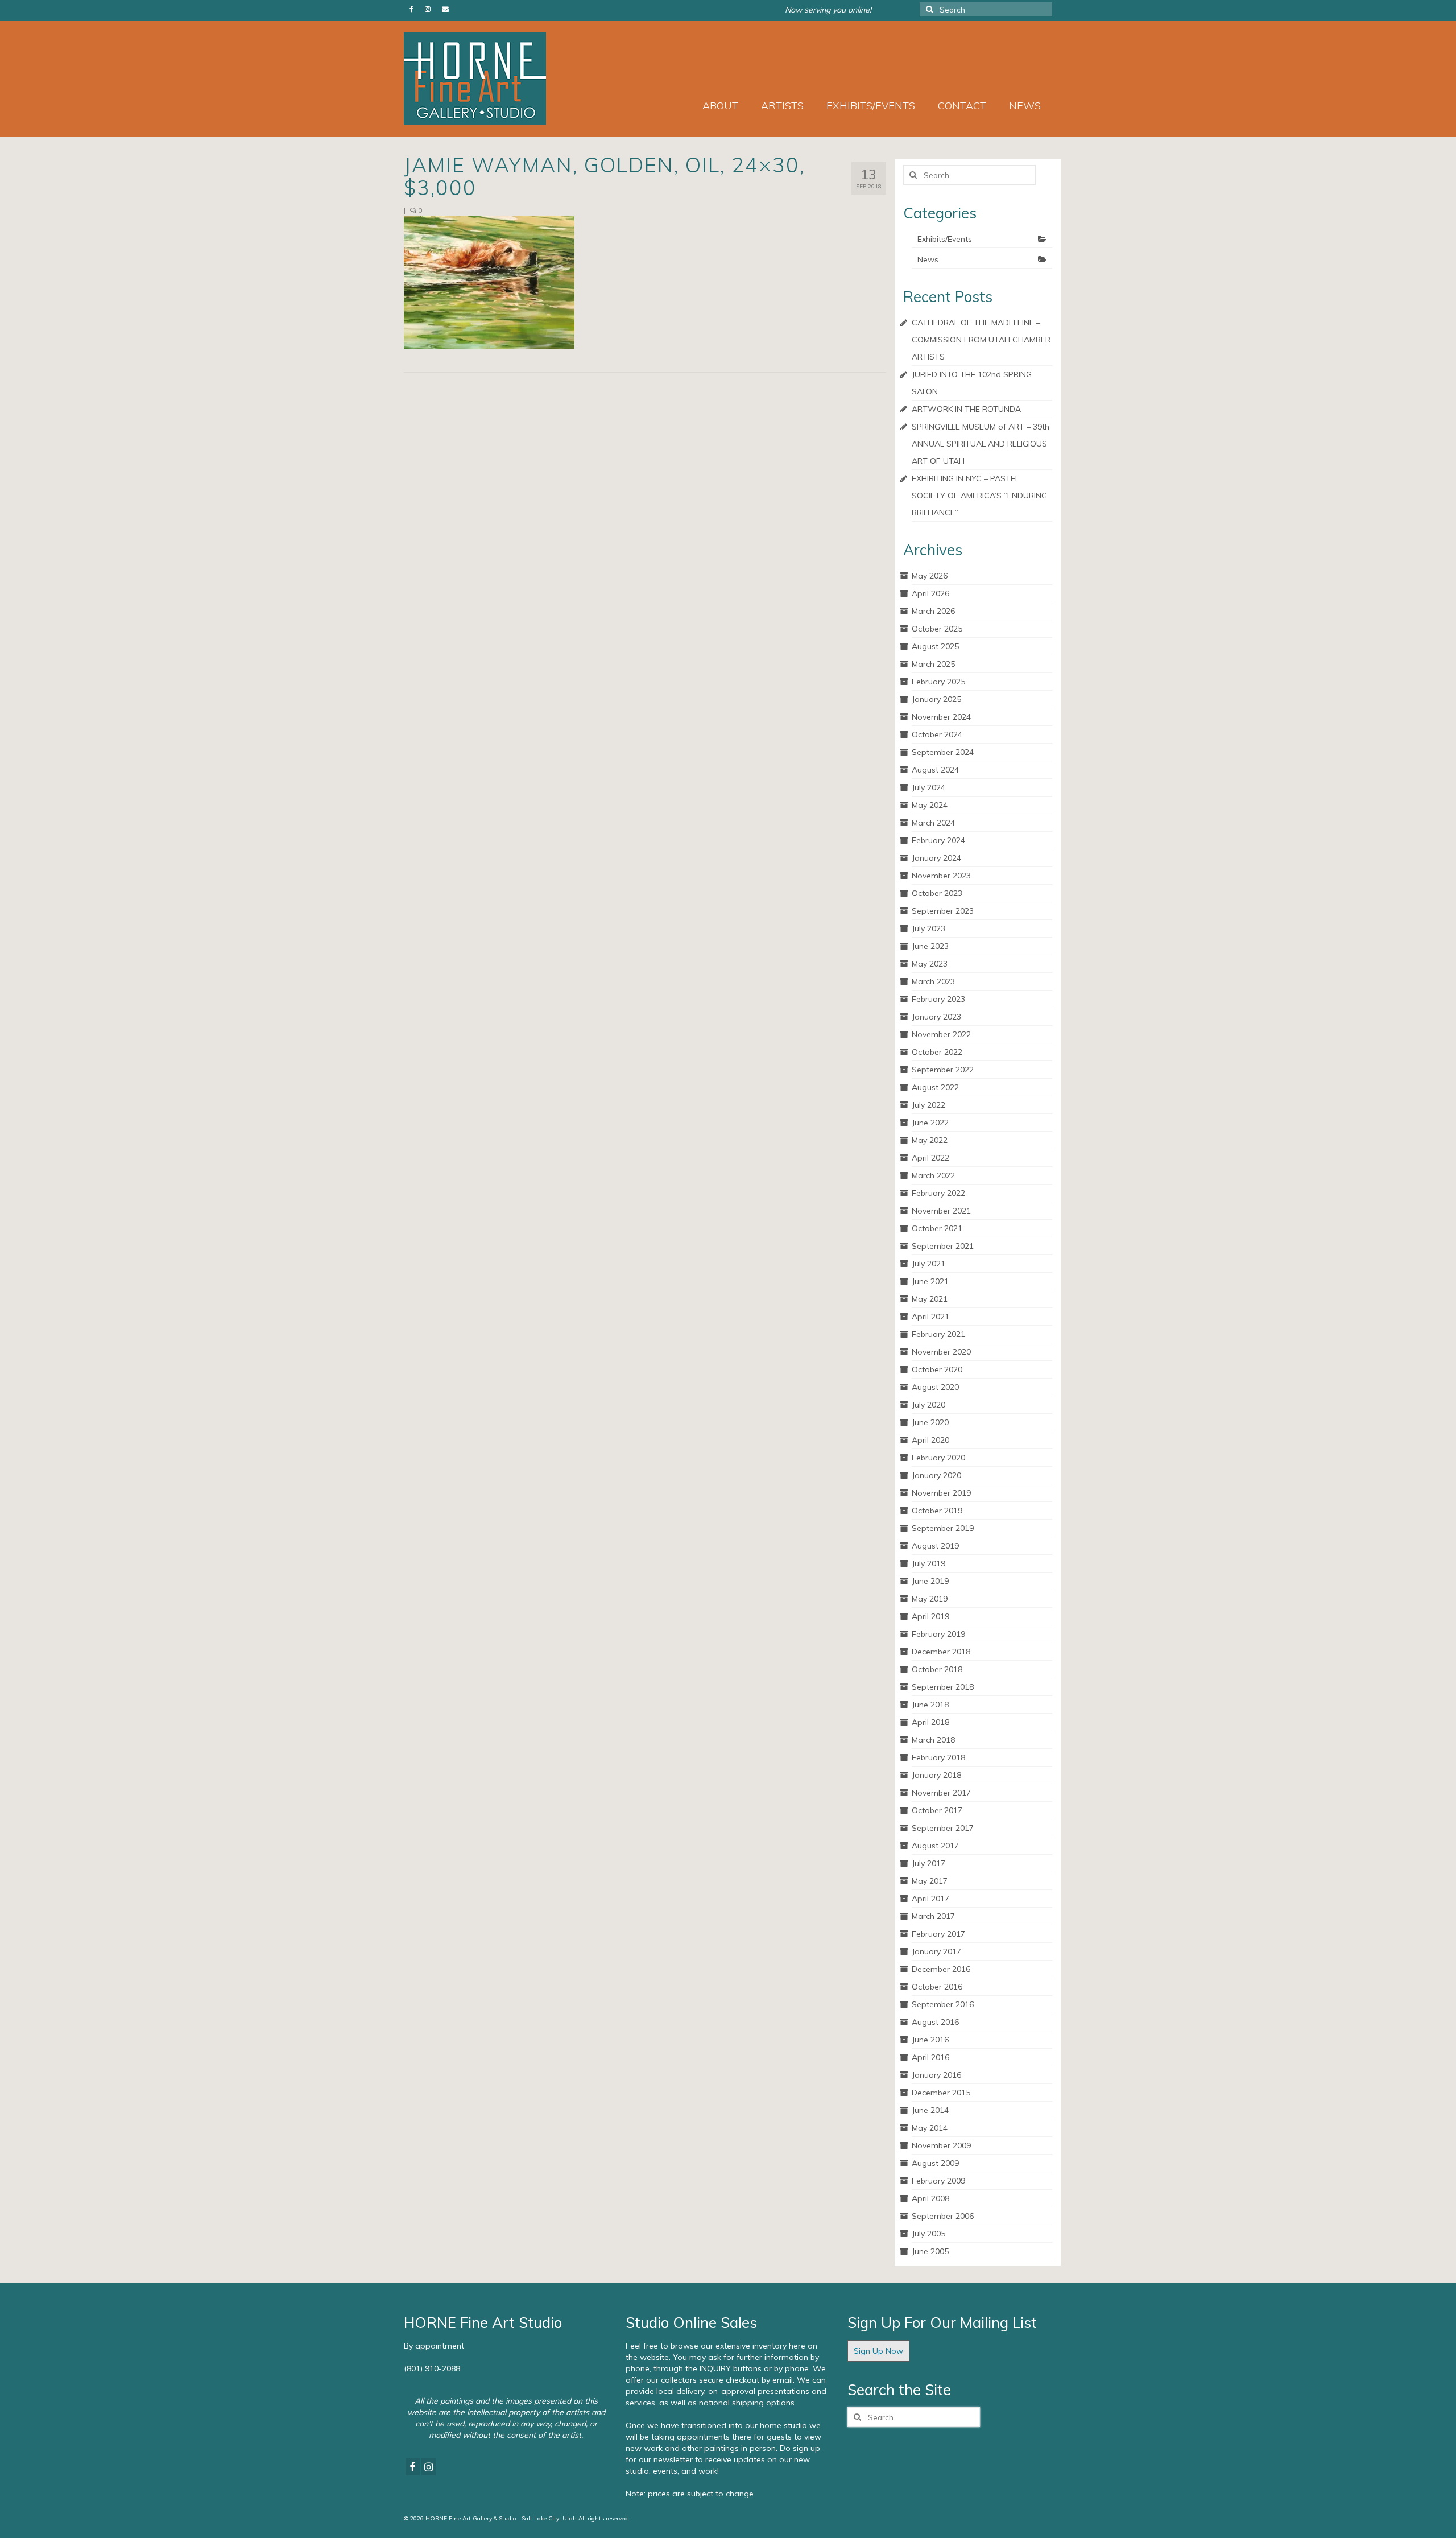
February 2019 (938, 1634)
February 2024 (938, 840)
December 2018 (941, 1652)
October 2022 (937, 1052)
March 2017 (933, 1916)
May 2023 (930, 964)
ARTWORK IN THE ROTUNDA (966, 409)
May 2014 (930, 2128)
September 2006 (943, 2216)
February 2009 (938, 2181)
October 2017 (937, 1810)
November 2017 (941, 1793)
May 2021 (930, 1299)
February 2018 (938, 1757)
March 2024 (933, 823)
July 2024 (928, 787)
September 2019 (943, 1528)
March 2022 (933, 1175)
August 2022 (935, 1087)
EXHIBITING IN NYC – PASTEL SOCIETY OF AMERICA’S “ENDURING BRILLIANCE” (979, 496)
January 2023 (936, 1017)
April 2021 (930, 1317)
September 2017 (943, 1828)
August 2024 (935, 770)
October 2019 (937, 1511)
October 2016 (937, 1987)
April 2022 (930, 1158)
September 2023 (943, 911)
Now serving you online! (828, 10)
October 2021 (937, 1228)
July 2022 (928, 1105)
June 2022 (930, 1123)
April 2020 (930, 1440)
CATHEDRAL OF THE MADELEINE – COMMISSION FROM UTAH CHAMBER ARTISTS (981, 340)
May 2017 (930, 1881)
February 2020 (938, 1458)
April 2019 (930, 1616)
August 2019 (935, 1546)
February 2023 (938, 999)
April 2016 (930, 2057)
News (928, 259)
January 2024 (936, 858)
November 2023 (941, 876)
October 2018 (937, 1669)
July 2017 (928, 1863)
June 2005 (930, 2251)
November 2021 (941, 1211)
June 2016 (930, 2040)
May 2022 (930, 1140)
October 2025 (937, 629)
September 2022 (943, 1070)
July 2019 (928, 1563)
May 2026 (930, 576)
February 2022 (938, 1193)
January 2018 (936, 1775)
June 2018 (930, 1705)
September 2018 (943, 1687)
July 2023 (928, 928)
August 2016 (935, 2022)
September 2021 (943, 1246)
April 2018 (930, 1722)
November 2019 (941, 1493)
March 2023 (933, 981)
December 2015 (941, 2093)
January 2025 (936, 699)
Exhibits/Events (945, 239)
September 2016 (943, 2004)
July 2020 (928, 1405)
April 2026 (930, 593)
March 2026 (933, 611)
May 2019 (930, 1599)
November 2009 (941, 2145)
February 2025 (938, 682)
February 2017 (938, 1934)
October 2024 (937, 734)
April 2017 (930, 1899)
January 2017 (936, 1951)
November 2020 (941, 1352)
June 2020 (930, 1422)
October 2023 (937, 893)
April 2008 (930, 2198)
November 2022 (941, 1034)
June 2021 (930, 1281)
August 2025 (935, 646)
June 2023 (930, 946)
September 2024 (943, 752)
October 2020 (937, 1369)
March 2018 (933, 1740)
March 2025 (933, 664)
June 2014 (930, 2110)
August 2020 (935, 1387)
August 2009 (935, 2163)
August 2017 (935, 1846)
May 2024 (930, 805)
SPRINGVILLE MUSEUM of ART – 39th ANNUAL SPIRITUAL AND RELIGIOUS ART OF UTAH (981, 444)
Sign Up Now (878, 2351)
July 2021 (928, 1264)
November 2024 (941, 717)
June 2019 (930, 1581)
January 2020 (936, 1475)
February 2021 (938, 1334)
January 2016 (936, 2075)
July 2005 (928, 2234)
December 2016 (941, 1969)
